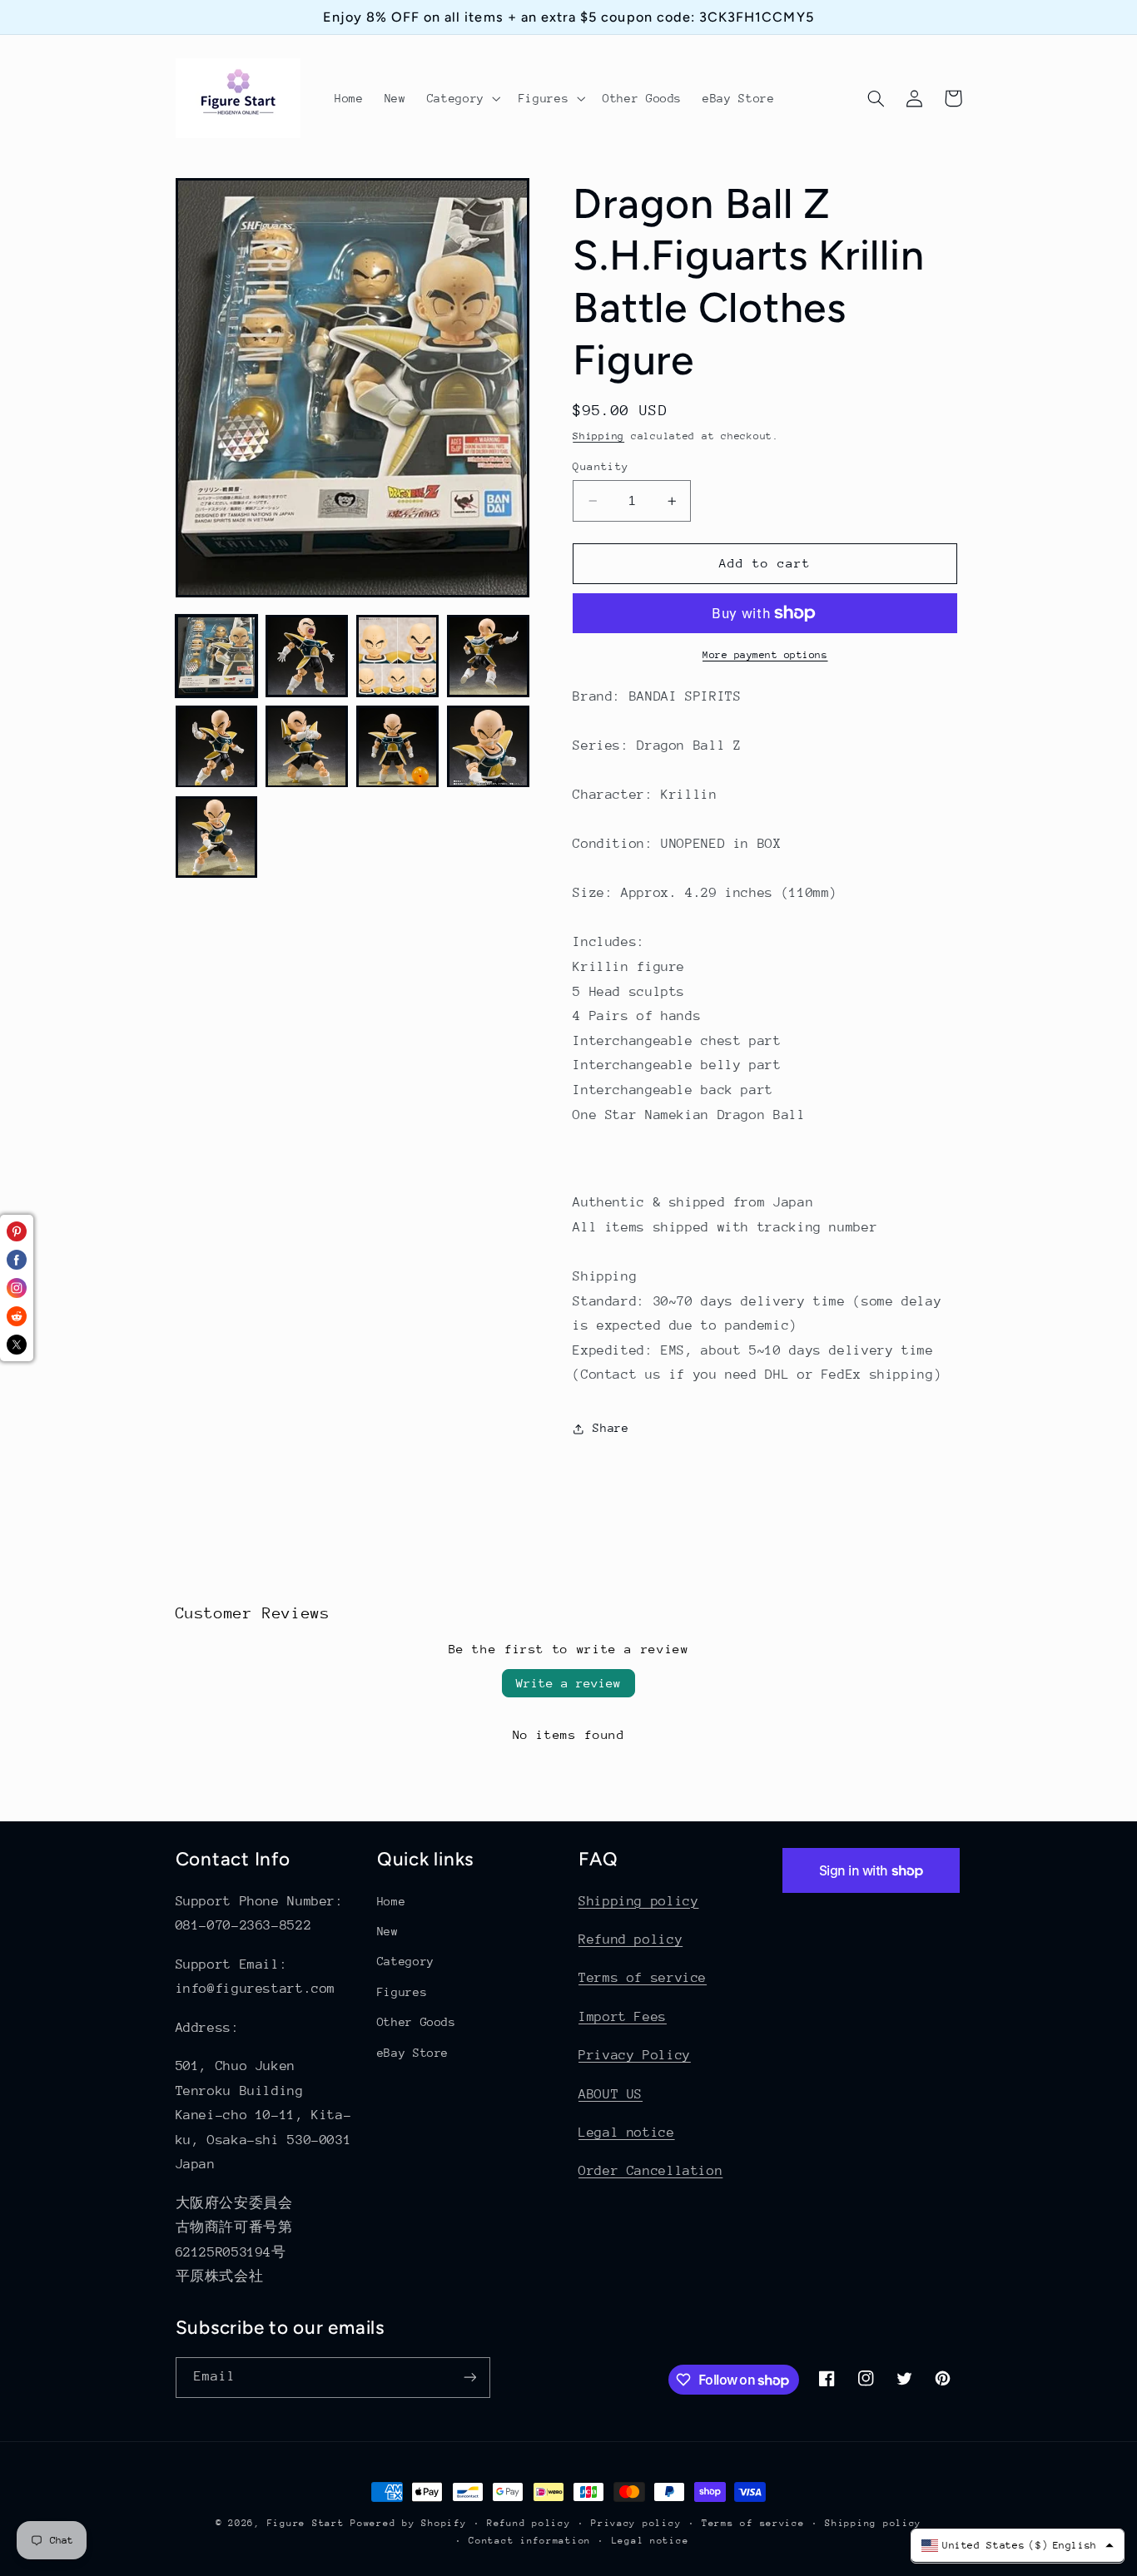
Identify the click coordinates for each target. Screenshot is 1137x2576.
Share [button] (611, 1429)
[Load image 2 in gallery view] (306, 656)
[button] (462, 98)
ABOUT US (611, 2094)
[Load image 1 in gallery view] (216, 656)
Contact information (530, 2541)
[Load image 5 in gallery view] (216, 746)
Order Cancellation (650, 2171)
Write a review (568, 1683)
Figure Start (306, 2523)
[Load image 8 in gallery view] (488, 746)
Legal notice (627, 2133)
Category (406, 1961)
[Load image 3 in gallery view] (397, 656)
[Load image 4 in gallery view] (488, 656)
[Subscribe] (469, 2378)
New (388, 1931)
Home (392, 1901)
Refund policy (631, 1939)
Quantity (601, 466)
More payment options (765, 655)
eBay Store (413, 2053)
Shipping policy (638, 1901)
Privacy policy (636, 2523)
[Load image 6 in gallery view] (306, 746)
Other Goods (417, 2022)
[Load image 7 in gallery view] (397, 746)
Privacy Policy (635, 2055)
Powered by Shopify (408, 2523)
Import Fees (623, 2017)
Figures (402, 1992)
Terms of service (643, 1978)
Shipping (598, 436)
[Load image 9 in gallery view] (216, 837)
